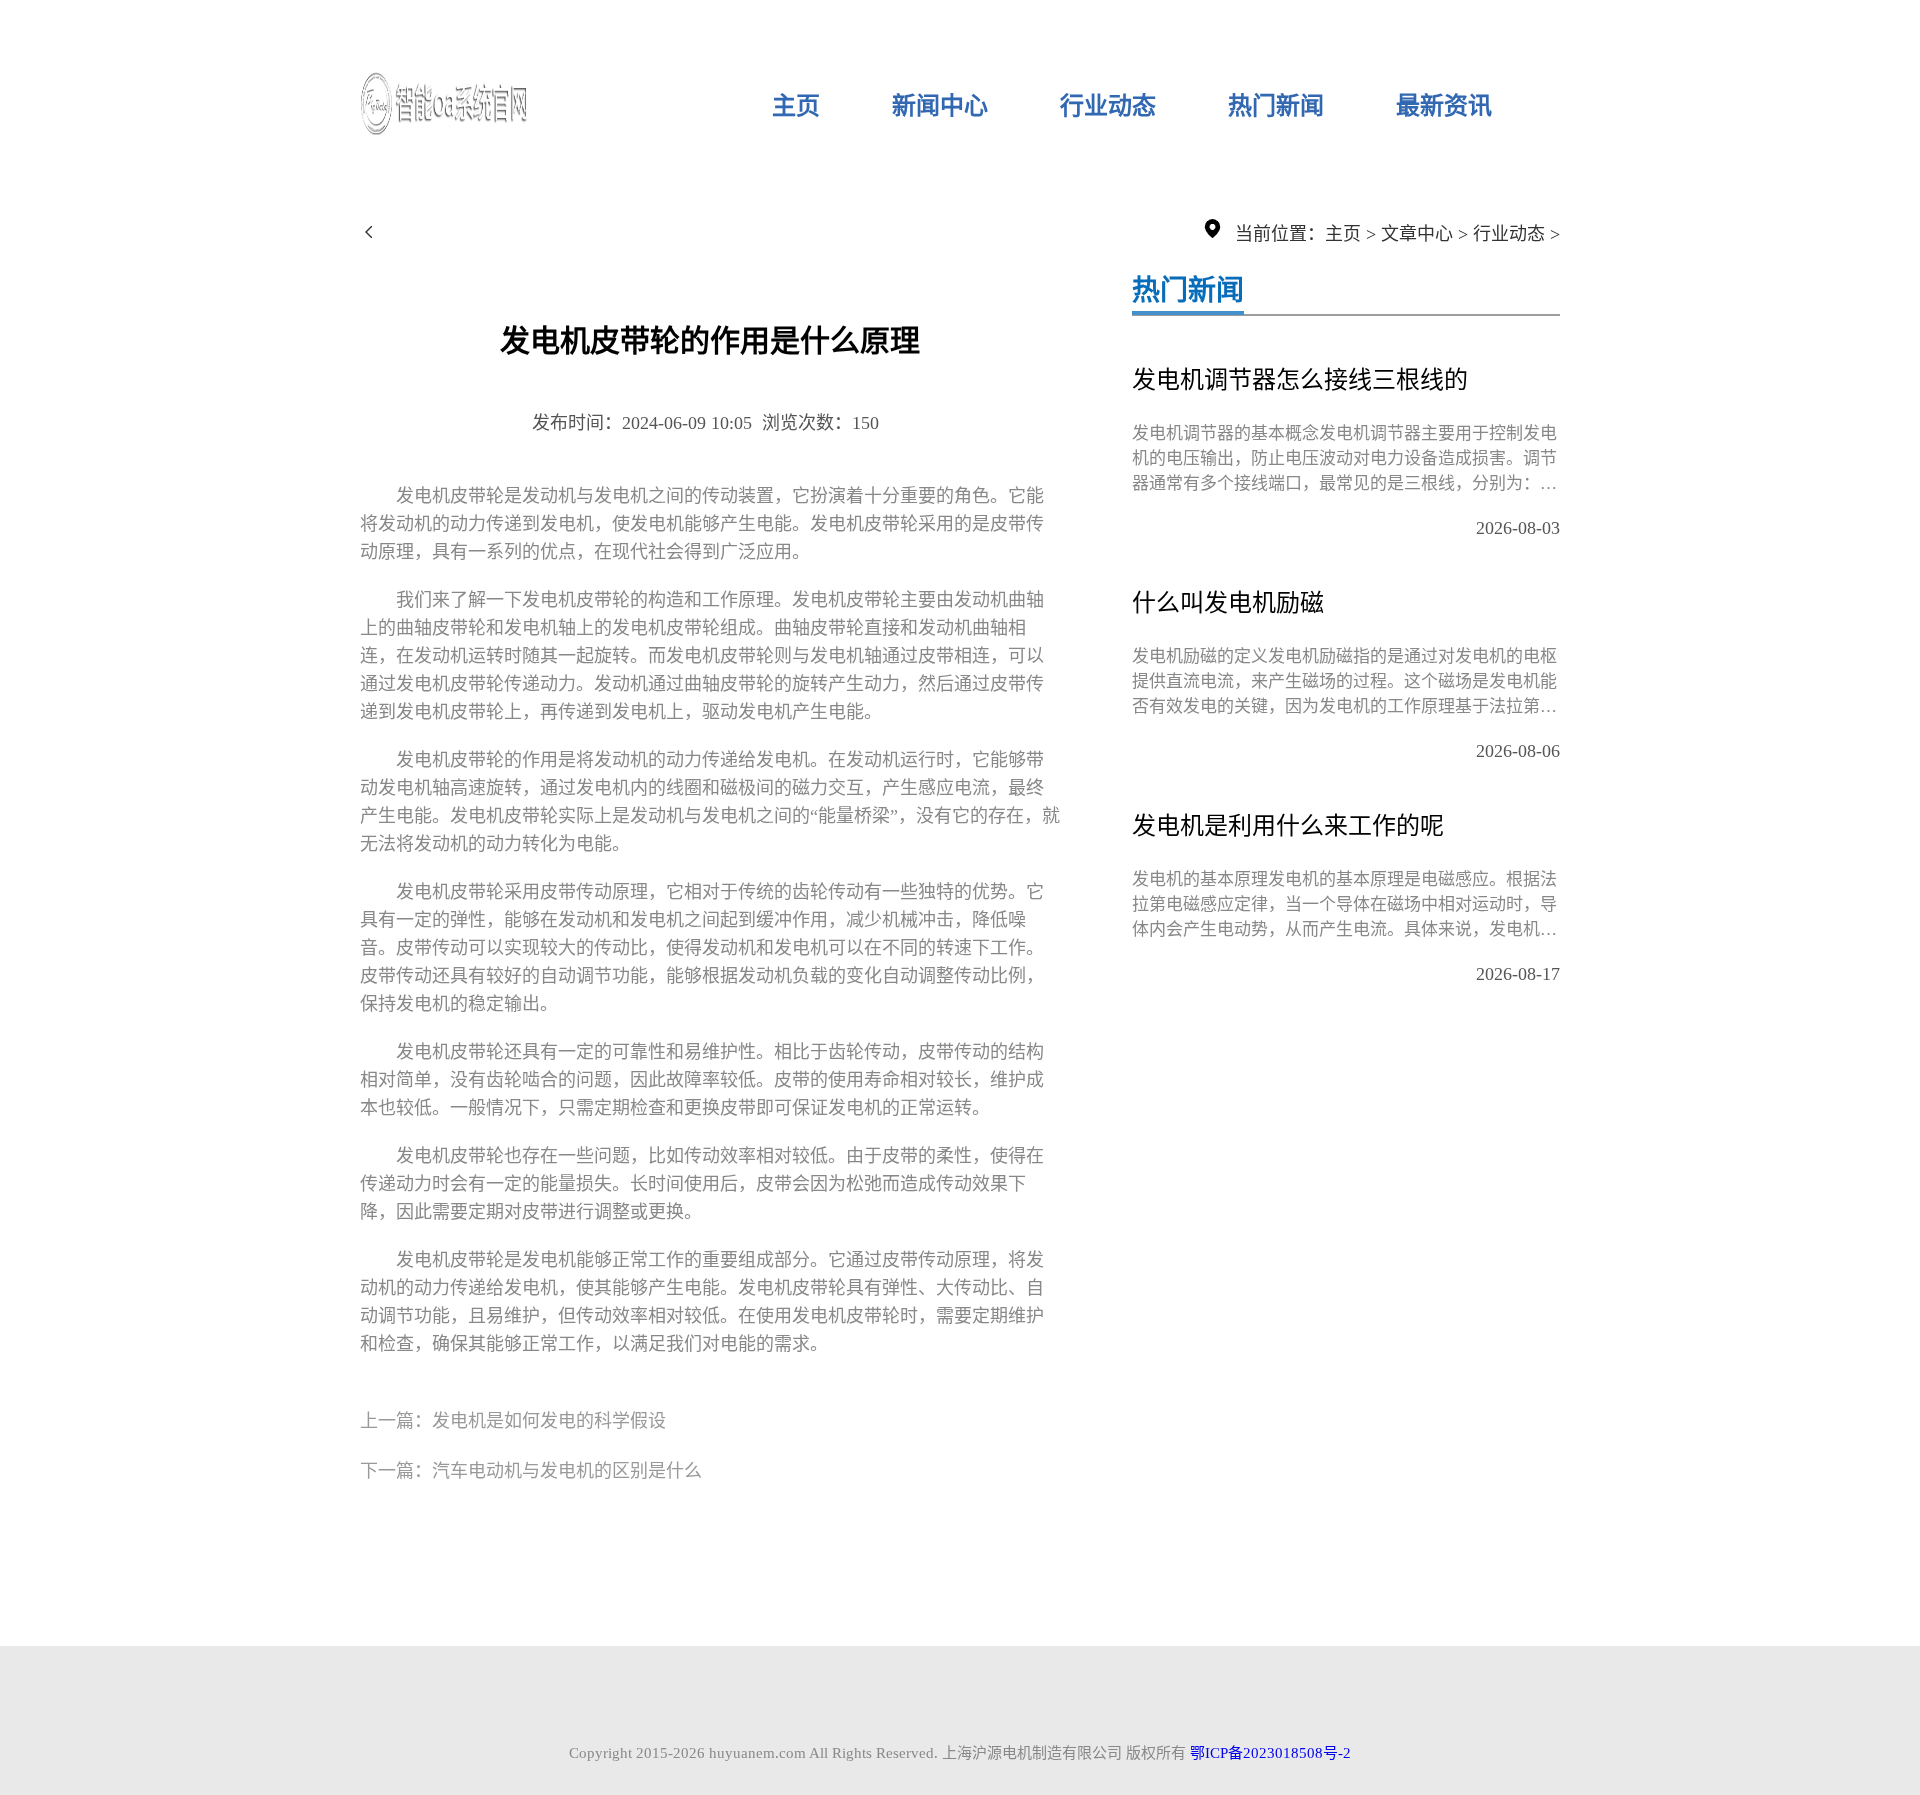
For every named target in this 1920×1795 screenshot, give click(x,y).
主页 (796, 106)
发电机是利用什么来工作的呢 (1288, 826)
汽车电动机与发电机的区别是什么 (567, 1471)
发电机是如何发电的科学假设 (549, 1421)
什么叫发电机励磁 (1228, 603)
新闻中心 (940, 106)
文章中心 (1417, 234)
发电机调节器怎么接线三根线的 (1300, 380)
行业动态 (1108, 106)
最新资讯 (1444, 106)
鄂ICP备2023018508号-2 (1270, 1753)
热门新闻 (1276, 106)
